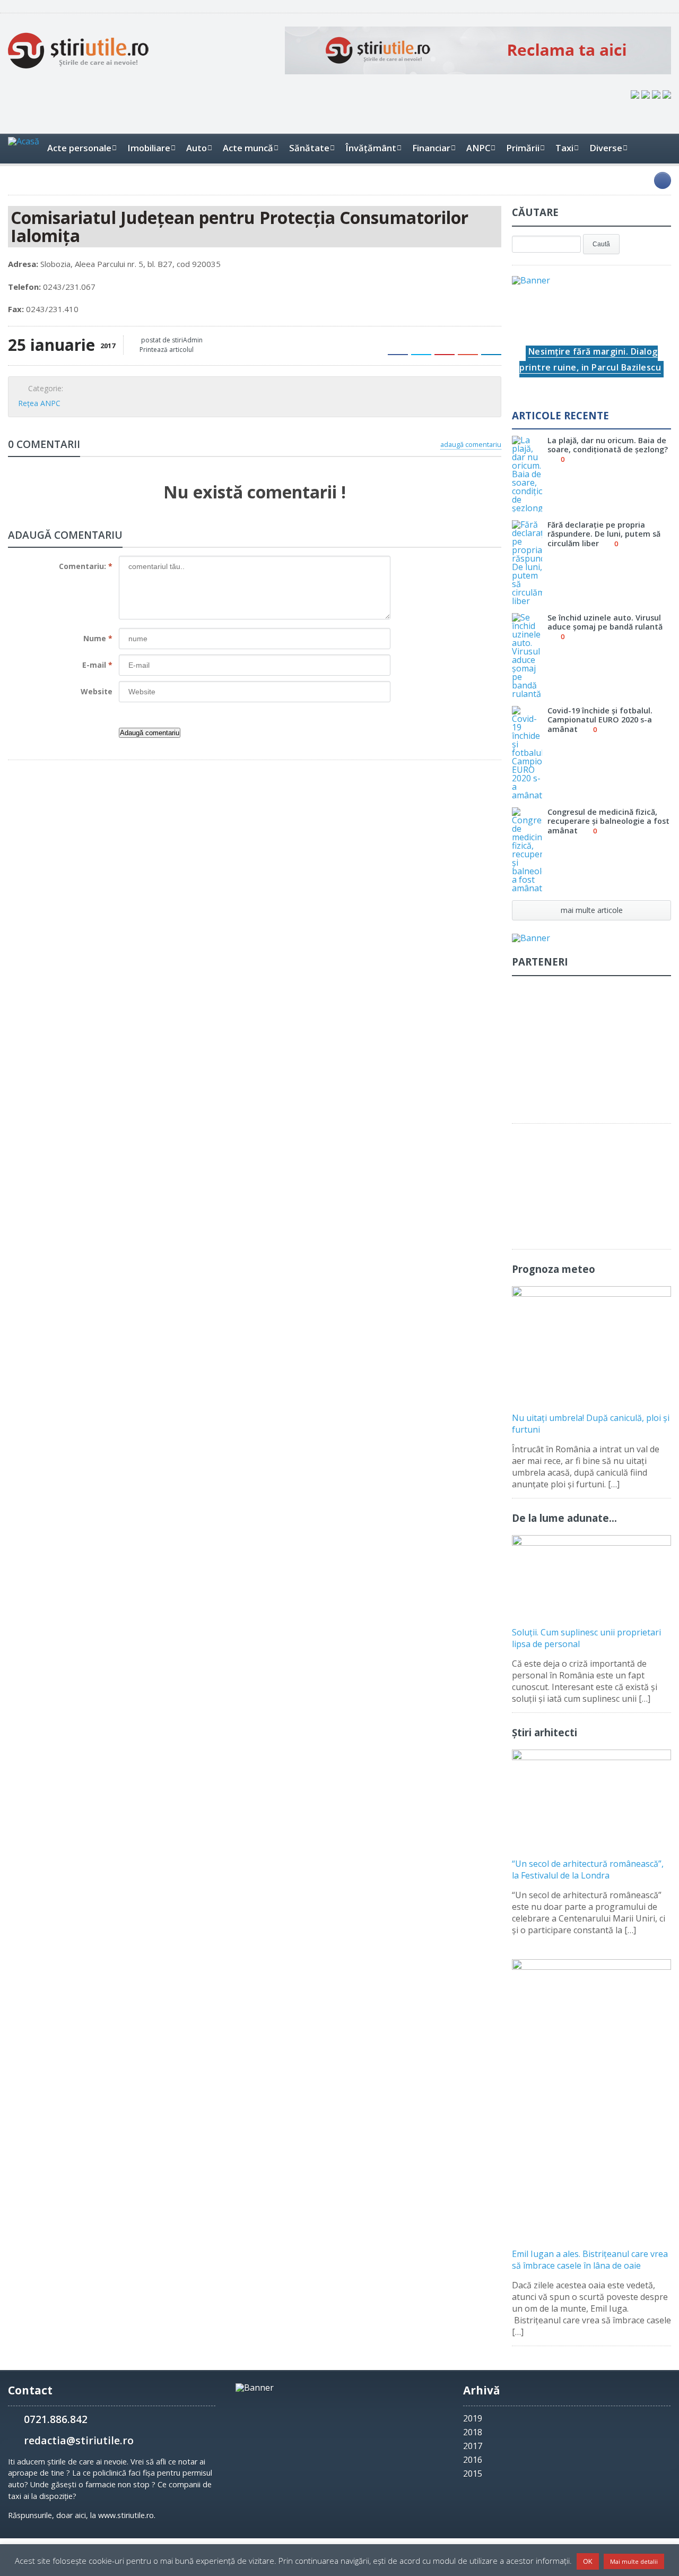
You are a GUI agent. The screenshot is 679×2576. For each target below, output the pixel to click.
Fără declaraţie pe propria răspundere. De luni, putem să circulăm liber (604, 534)
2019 (473, 2418)
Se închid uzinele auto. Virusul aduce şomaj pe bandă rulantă (605, 622)
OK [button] (588, 2561)
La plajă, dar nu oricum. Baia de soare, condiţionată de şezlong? (608, 445)
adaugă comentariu (471, 444)
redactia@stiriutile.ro (79, 2440)
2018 (473, 2432)
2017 (473, 2446)
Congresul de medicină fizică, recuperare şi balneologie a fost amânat (608, 821)
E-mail (97, 665)
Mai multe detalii (634, 2561)
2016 (473, 2460)
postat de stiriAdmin (171, 340)
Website (97, 691)
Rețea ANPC (39, 403)
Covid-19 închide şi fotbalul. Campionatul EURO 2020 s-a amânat (600, 720)
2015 (473, 2474)
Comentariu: (86, 566)
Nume (98, 638)
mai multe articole (592, 910)
